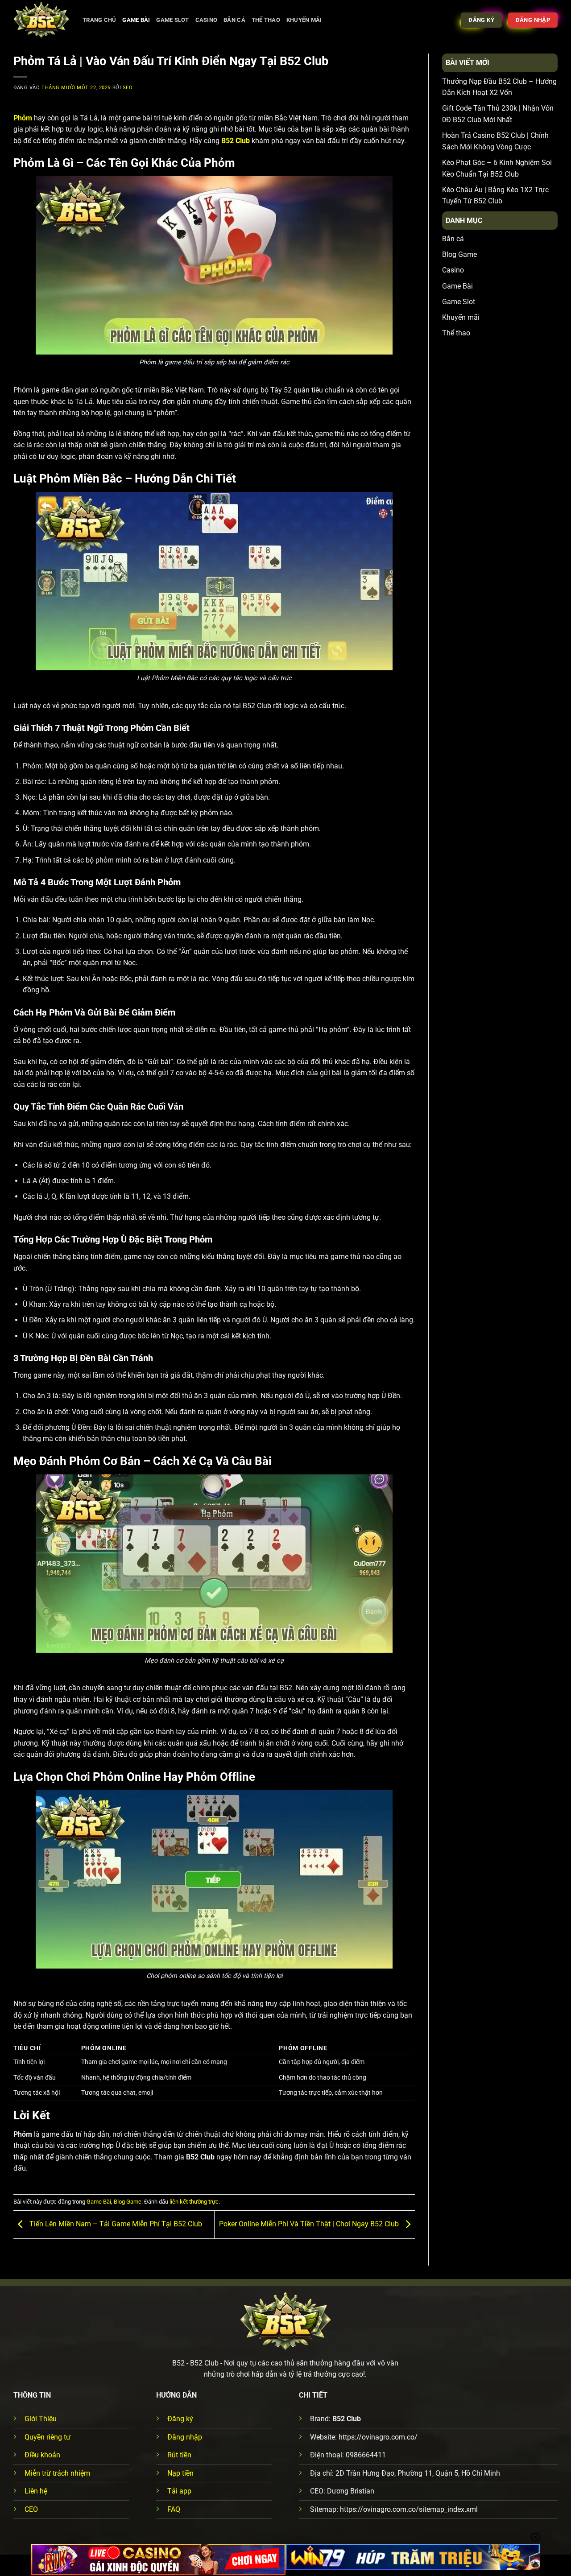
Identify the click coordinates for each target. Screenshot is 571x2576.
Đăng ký (180, 2419)
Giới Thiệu (41, 2419)
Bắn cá (234, 20)
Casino (207, 20)
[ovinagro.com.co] (41, 20)
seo (128, 88)
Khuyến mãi (304, 20)
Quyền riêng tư (48, 2437)
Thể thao (266, 20)
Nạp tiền (180, 2473)
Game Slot (172, 20)
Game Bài (136, 20)
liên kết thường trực (194, 2202)
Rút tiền (179, 2455)
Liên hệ (36, 2491)
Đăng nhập (185, 2437)
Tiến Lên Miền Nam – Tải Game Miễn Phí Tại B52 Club (115, 2224)
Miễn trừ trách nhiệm (57, 2473)
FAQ (174, 2509)
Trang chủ (99, 20)
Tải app (179, 2491)
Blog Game (128, 2202)
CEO (31, 2509)
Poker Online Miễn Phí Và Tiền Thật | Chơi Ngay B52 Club (310, 2224)
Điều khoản (42, 2455)
